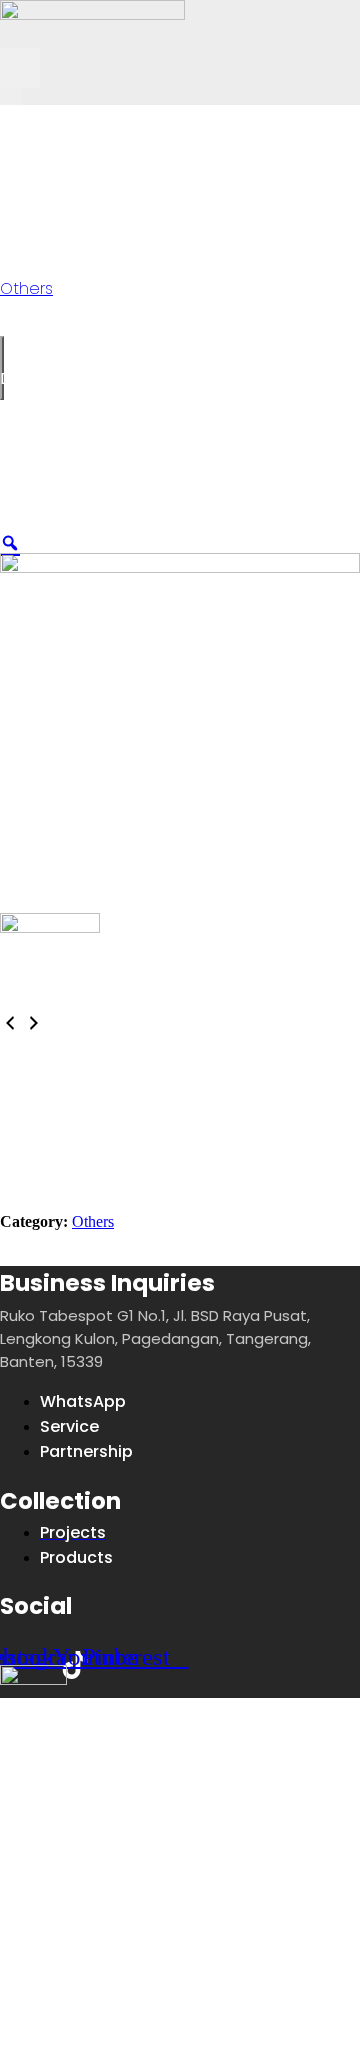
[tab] (76, 1047)
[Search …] (11, 96)
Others (102, 118)
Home (26, 118)
